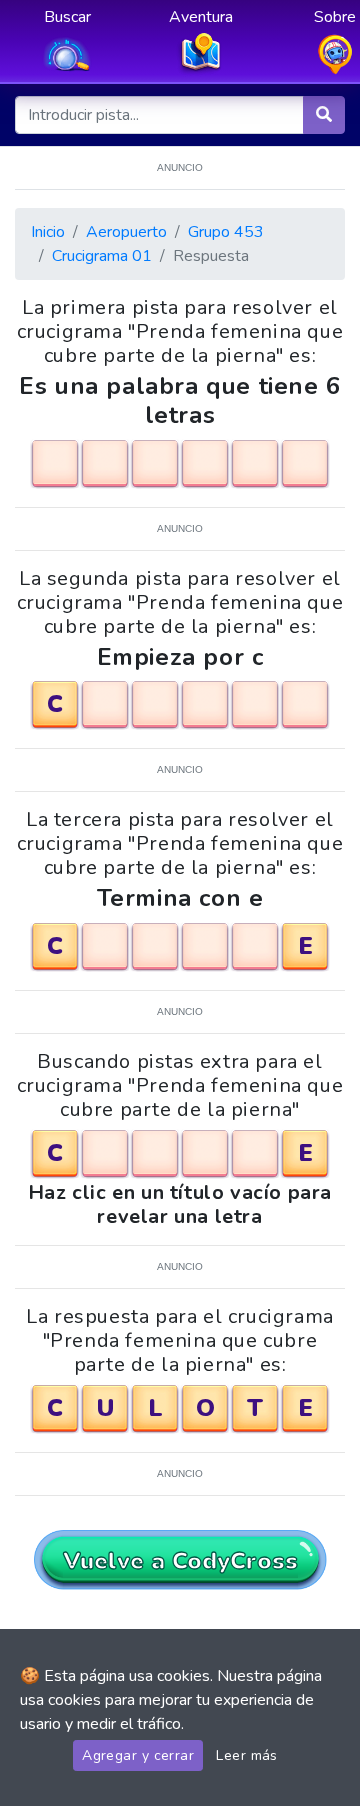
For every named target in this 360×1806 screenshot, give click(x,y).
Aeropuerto (126, 232)
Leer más (247, 1755)
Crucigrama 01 (102, 256)
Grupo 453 (226, 232)
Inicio (48, 232)
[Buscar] (324, 115)
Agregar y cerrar (138, 1755)
